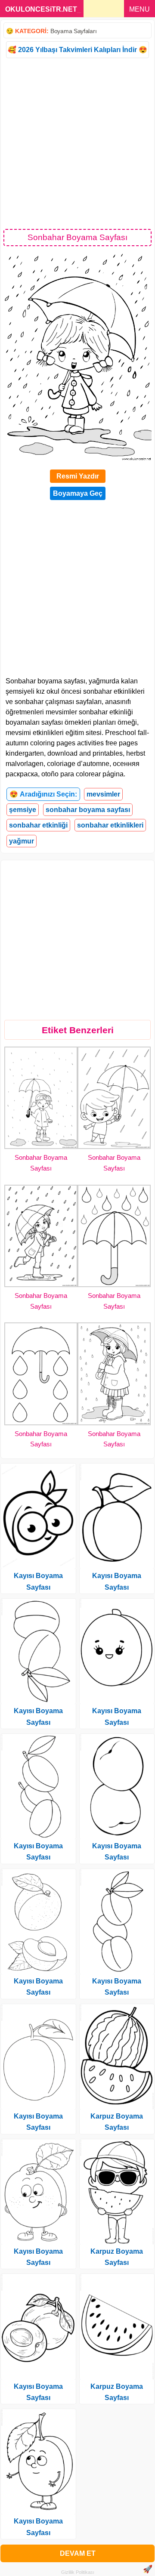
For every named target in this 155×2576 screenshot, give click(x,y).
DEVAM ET (78, 2553)
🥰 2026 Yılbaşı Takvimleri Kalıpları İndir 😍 (77, 50)
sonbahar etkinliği (38, 825)
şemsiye (23, 810)
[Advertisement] (77, 143)
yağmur (22, 841)
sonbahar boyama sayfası (88, 810)
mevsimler (103, 794)
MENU (139, 9)
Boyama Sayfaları (73, 31)
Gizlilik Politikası (78, 2572)
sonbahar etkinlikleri (110, 825)
